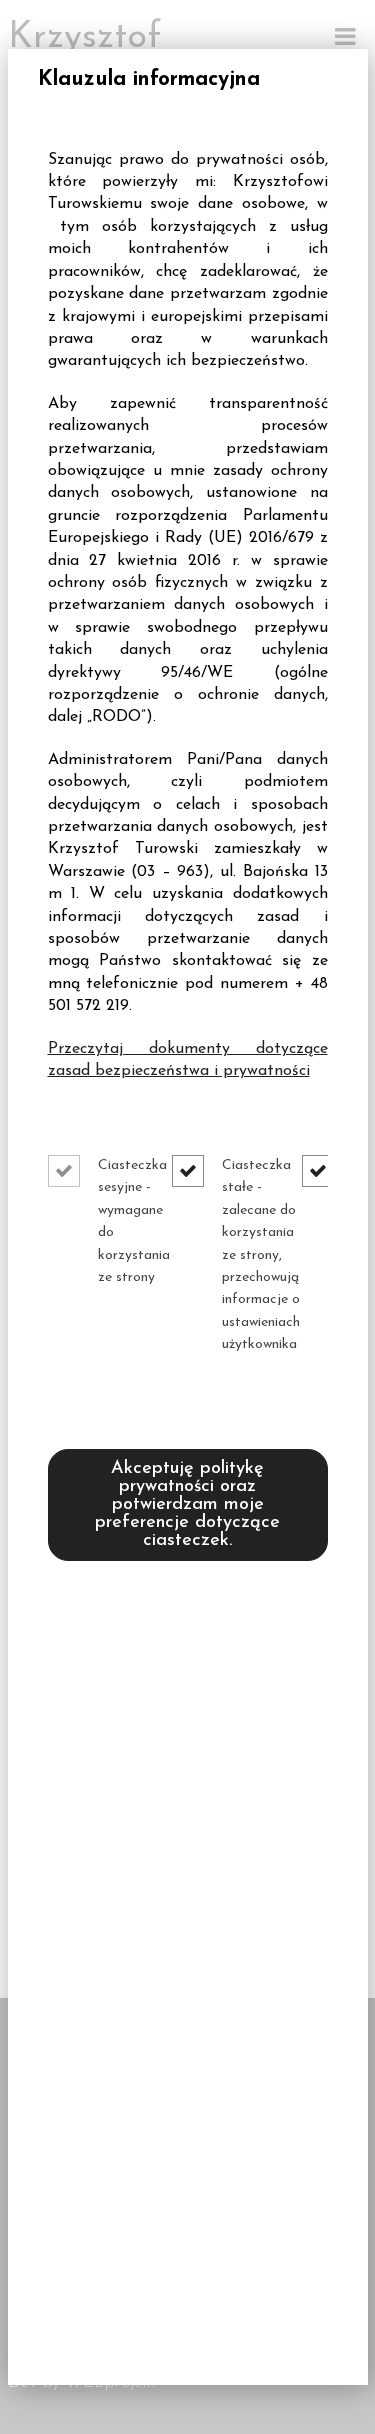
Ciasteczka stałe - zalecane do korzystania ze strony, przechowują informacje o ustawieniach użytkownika (261, 1255)
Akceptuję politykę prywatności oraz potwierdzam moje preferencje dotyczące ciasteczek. (187, 1505)
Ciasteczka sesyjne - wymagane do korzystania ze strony (134, 1221)
